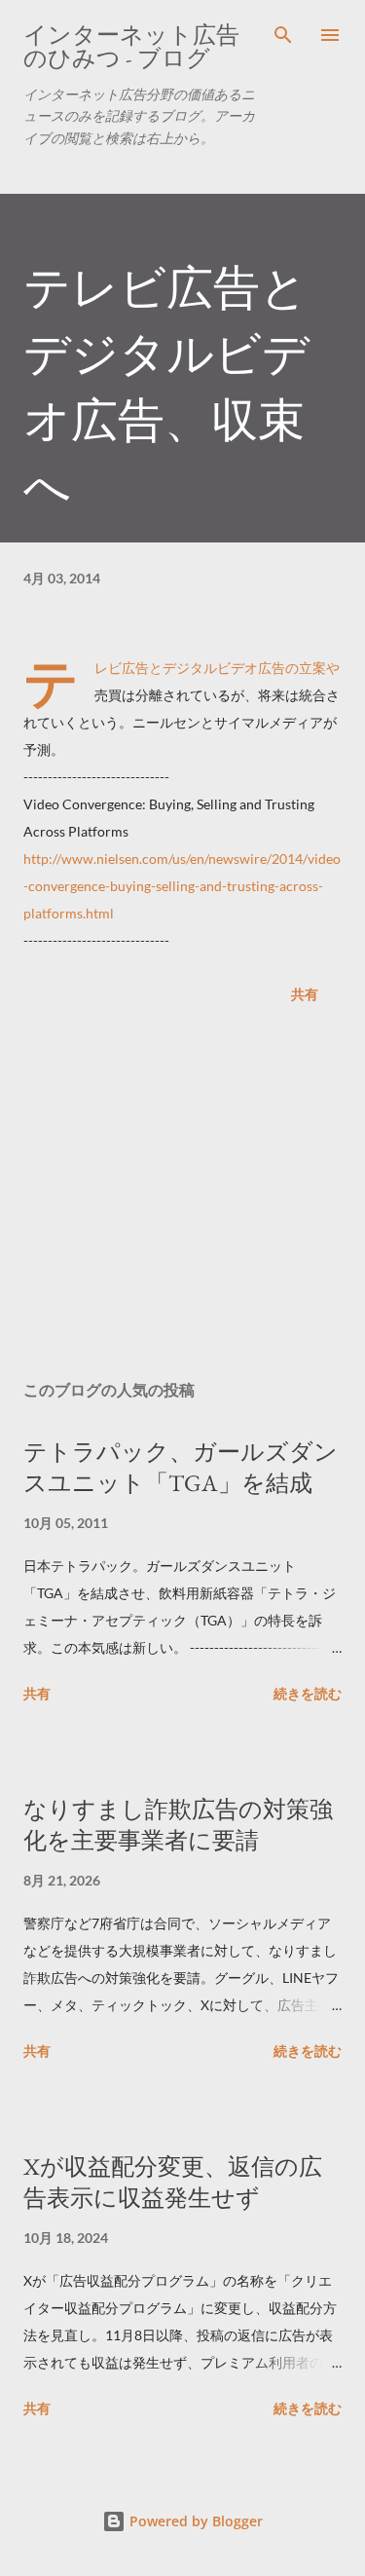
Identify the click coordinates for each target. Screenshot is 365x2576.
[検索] (283, 35)
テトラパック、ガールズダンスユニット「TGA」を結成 (181, 1467)
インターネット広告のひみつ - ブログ (131, 46)
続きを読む (308, 1693)
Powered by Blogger (194, 2521)
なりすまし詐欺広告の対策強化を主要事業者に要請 (178, 1825)
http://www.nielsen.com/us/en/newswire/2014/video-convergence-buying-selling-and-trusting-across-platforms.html (182, 886)
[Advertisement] (182, 1196)
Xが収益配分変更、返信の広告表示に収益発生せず (173, 2182)
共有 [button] (305, 994)
